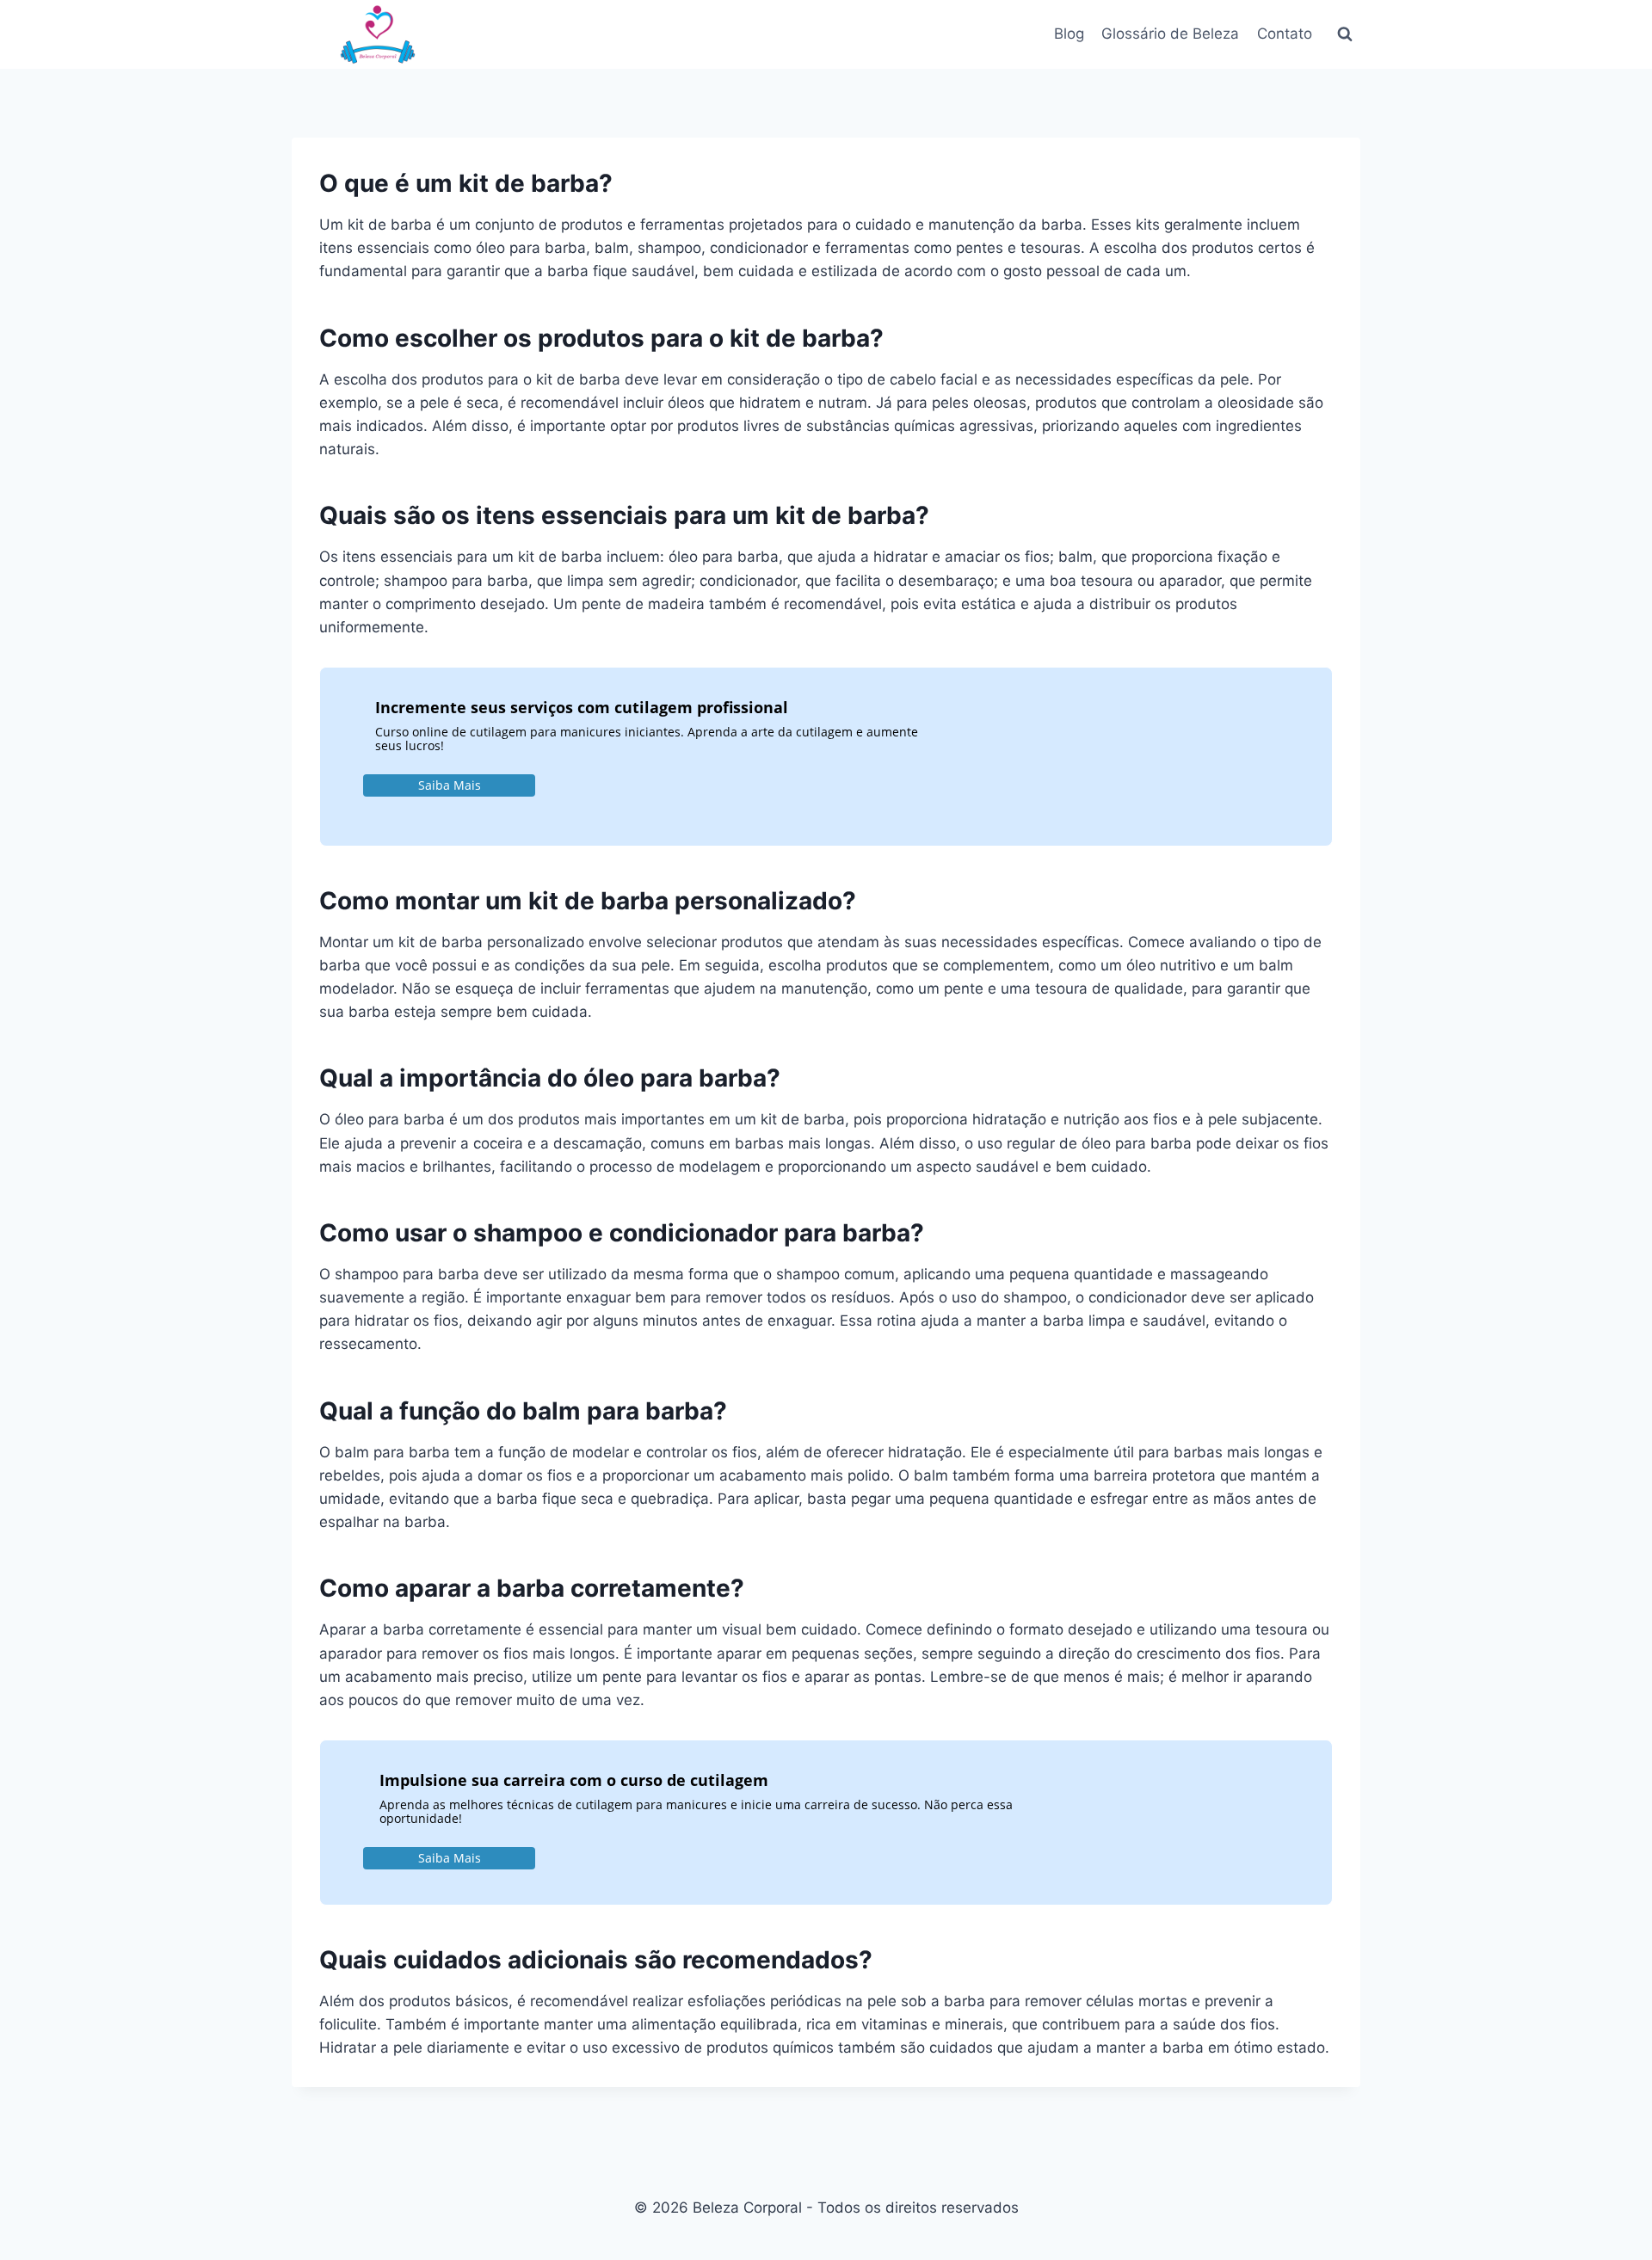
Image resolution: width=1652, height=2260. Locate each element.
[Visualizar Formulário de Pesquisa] (1345, 34)
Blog (1069, 34)
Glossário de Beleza (1170, 34)
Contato (1285, 34)
